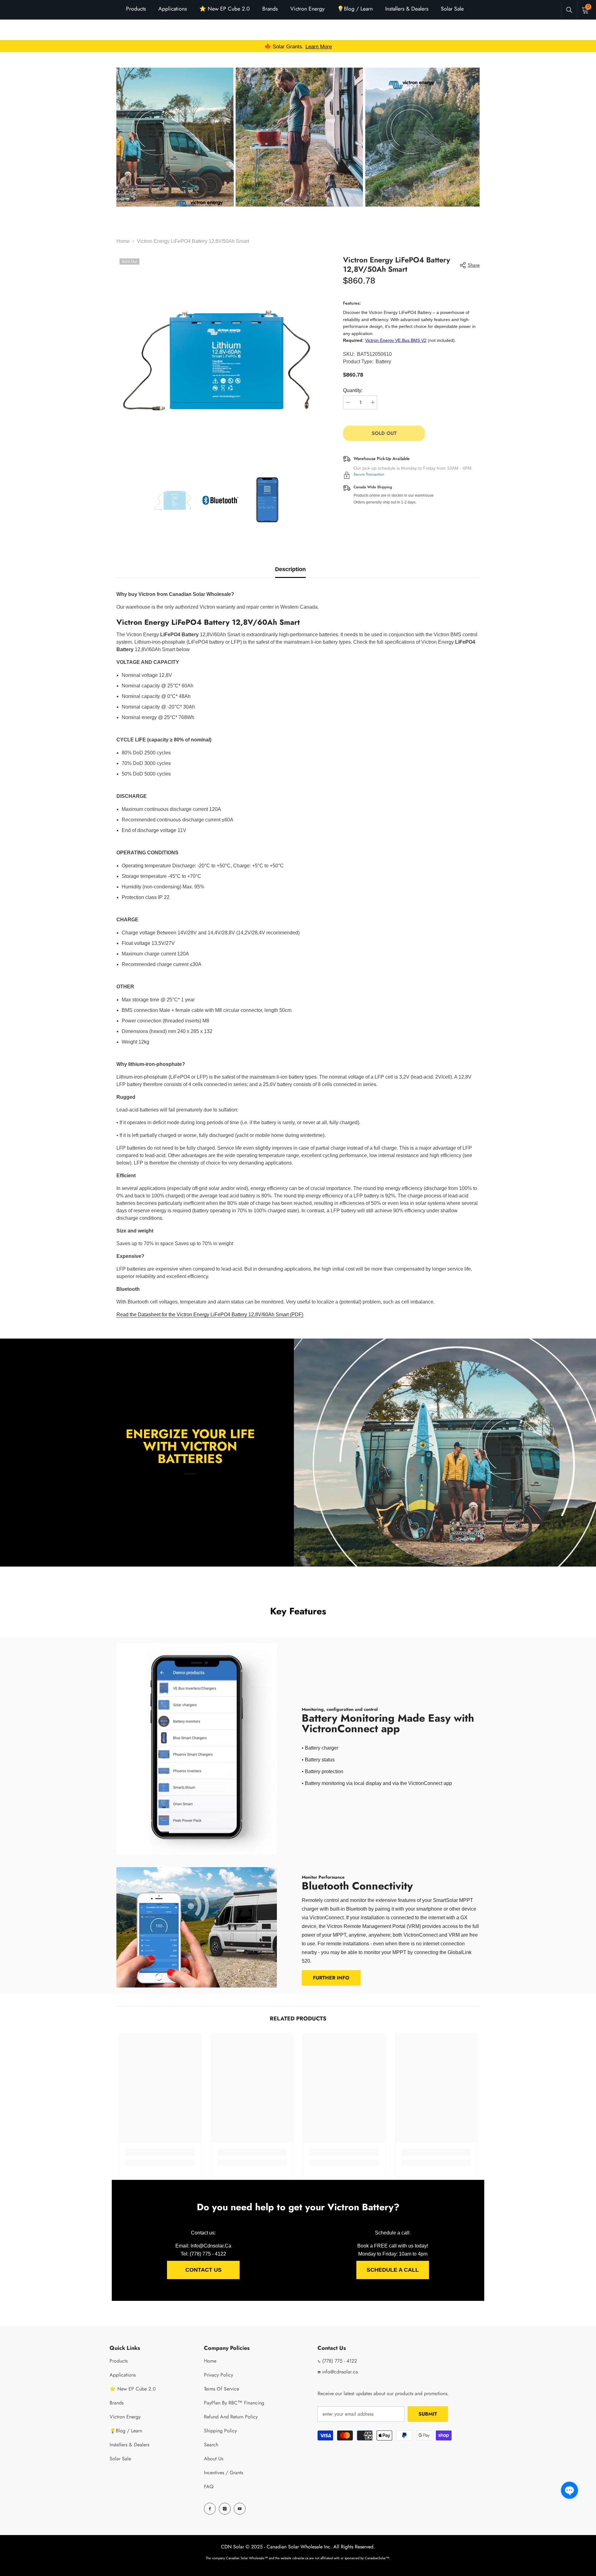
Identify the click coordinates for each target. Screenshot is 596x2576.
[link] (298, 137)
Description (290, 569)
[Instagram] (225, 2509)
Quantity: (353, 390)
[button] (569, 2490)
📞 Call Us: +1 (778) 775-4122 (298, 46)
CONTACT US (203, 2270)
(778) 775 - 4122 (339, 2361)
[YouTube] (240, 2509)
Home (123, 241)
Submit (428, 2414)
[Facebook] (210, 2509)
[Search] (569, 10)
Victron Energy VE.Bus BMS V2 (396, 340)
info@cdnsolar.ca (339, 2372)
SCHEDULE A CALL (393, 2270)
